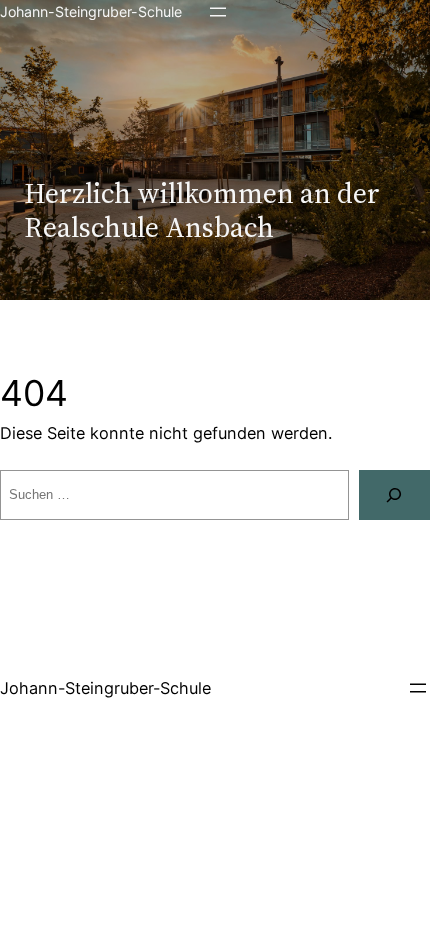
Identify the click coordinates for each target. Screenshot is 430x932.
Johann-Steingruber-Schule (91, 11)
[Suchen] (394, 495)
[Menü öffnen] (218, 12)
